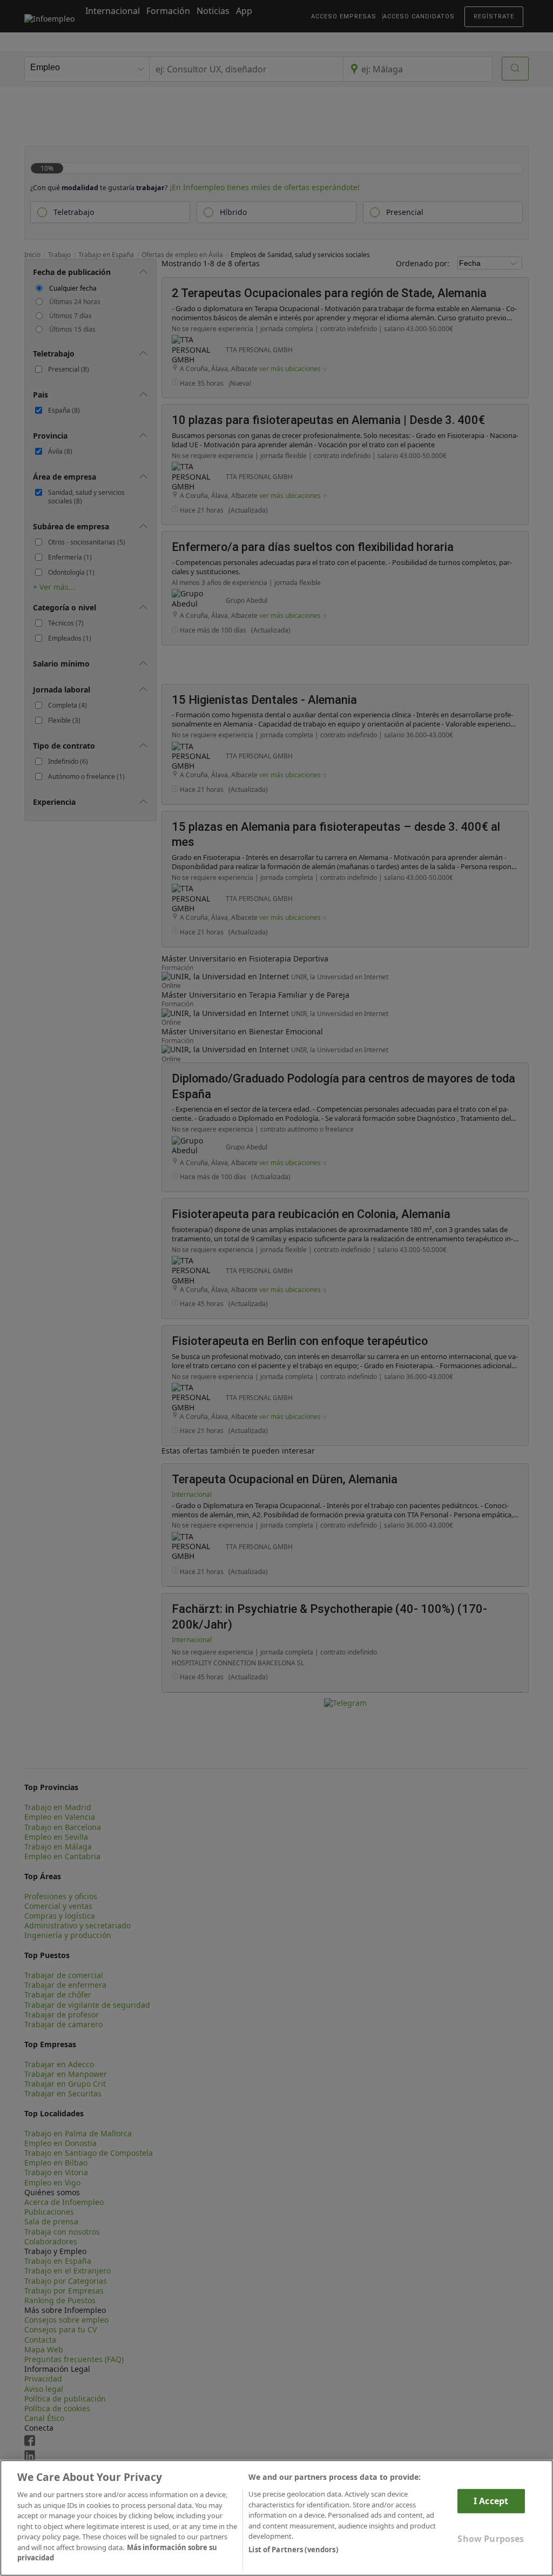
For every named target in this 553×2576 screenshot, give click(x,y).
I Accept (491, 2501)
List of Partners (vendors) (293, 2550)
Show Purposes (491, 2539)
